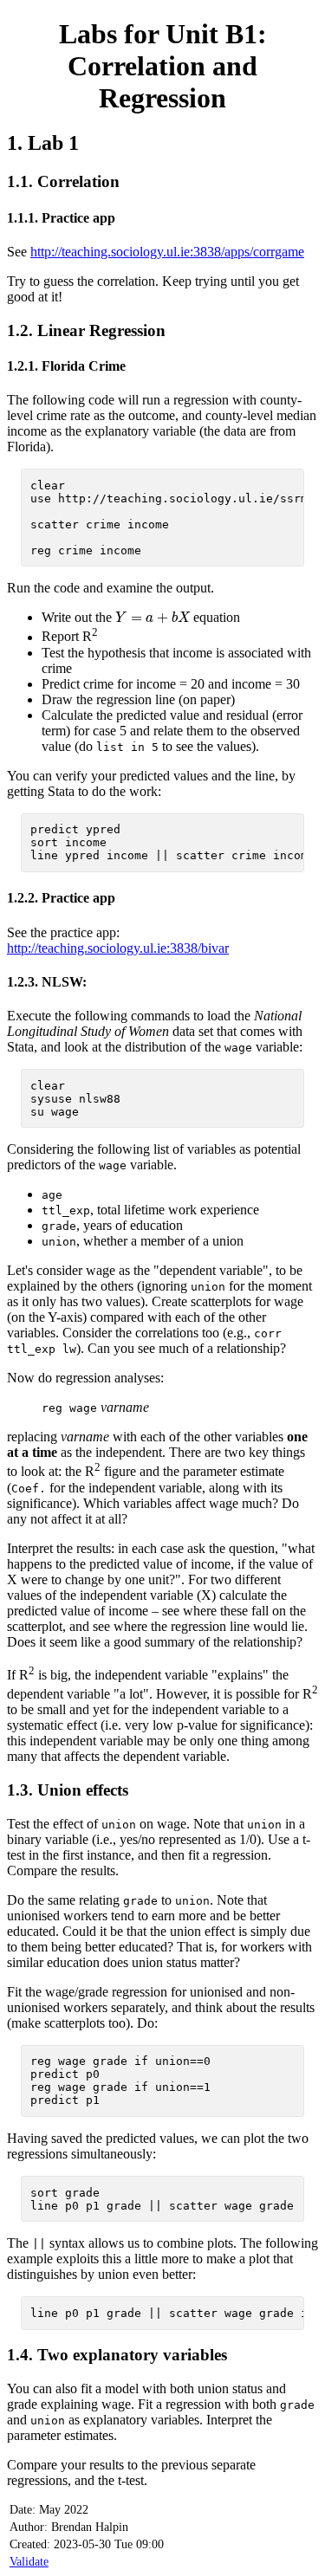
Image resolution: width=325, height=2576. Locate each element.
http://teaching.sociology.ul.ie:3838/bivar (118, 948)
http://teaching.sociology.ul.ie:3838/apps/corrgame (167, 252)
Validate (29, 2561)
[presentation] (153, 617)
